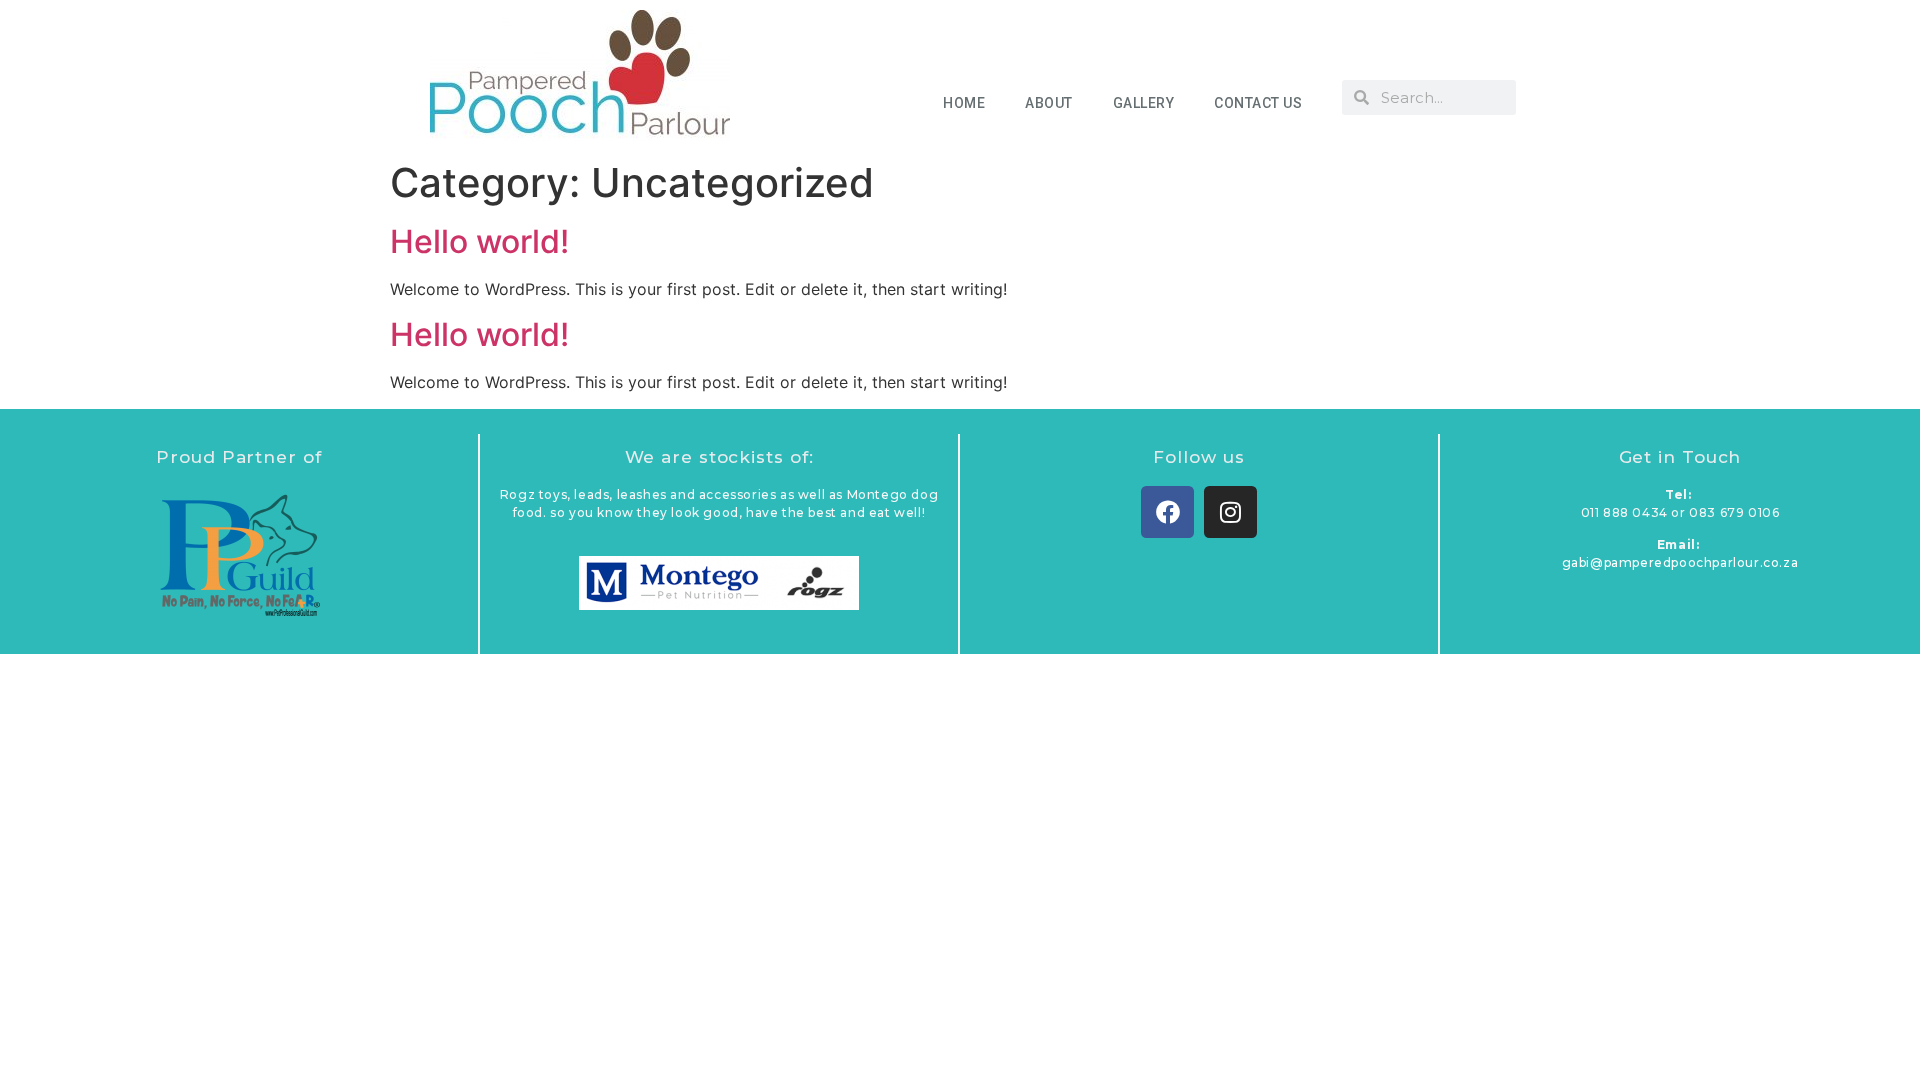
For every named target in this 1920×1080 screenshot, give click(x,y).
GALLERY (1144, 103)
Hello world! (479, 241)
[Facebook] (1167, 512)
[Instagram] (1230, 512)
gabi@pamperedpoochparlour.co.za (1680, 562)
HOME (964, 103)
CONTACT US (1258, 103)
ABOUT (1049, 103)
